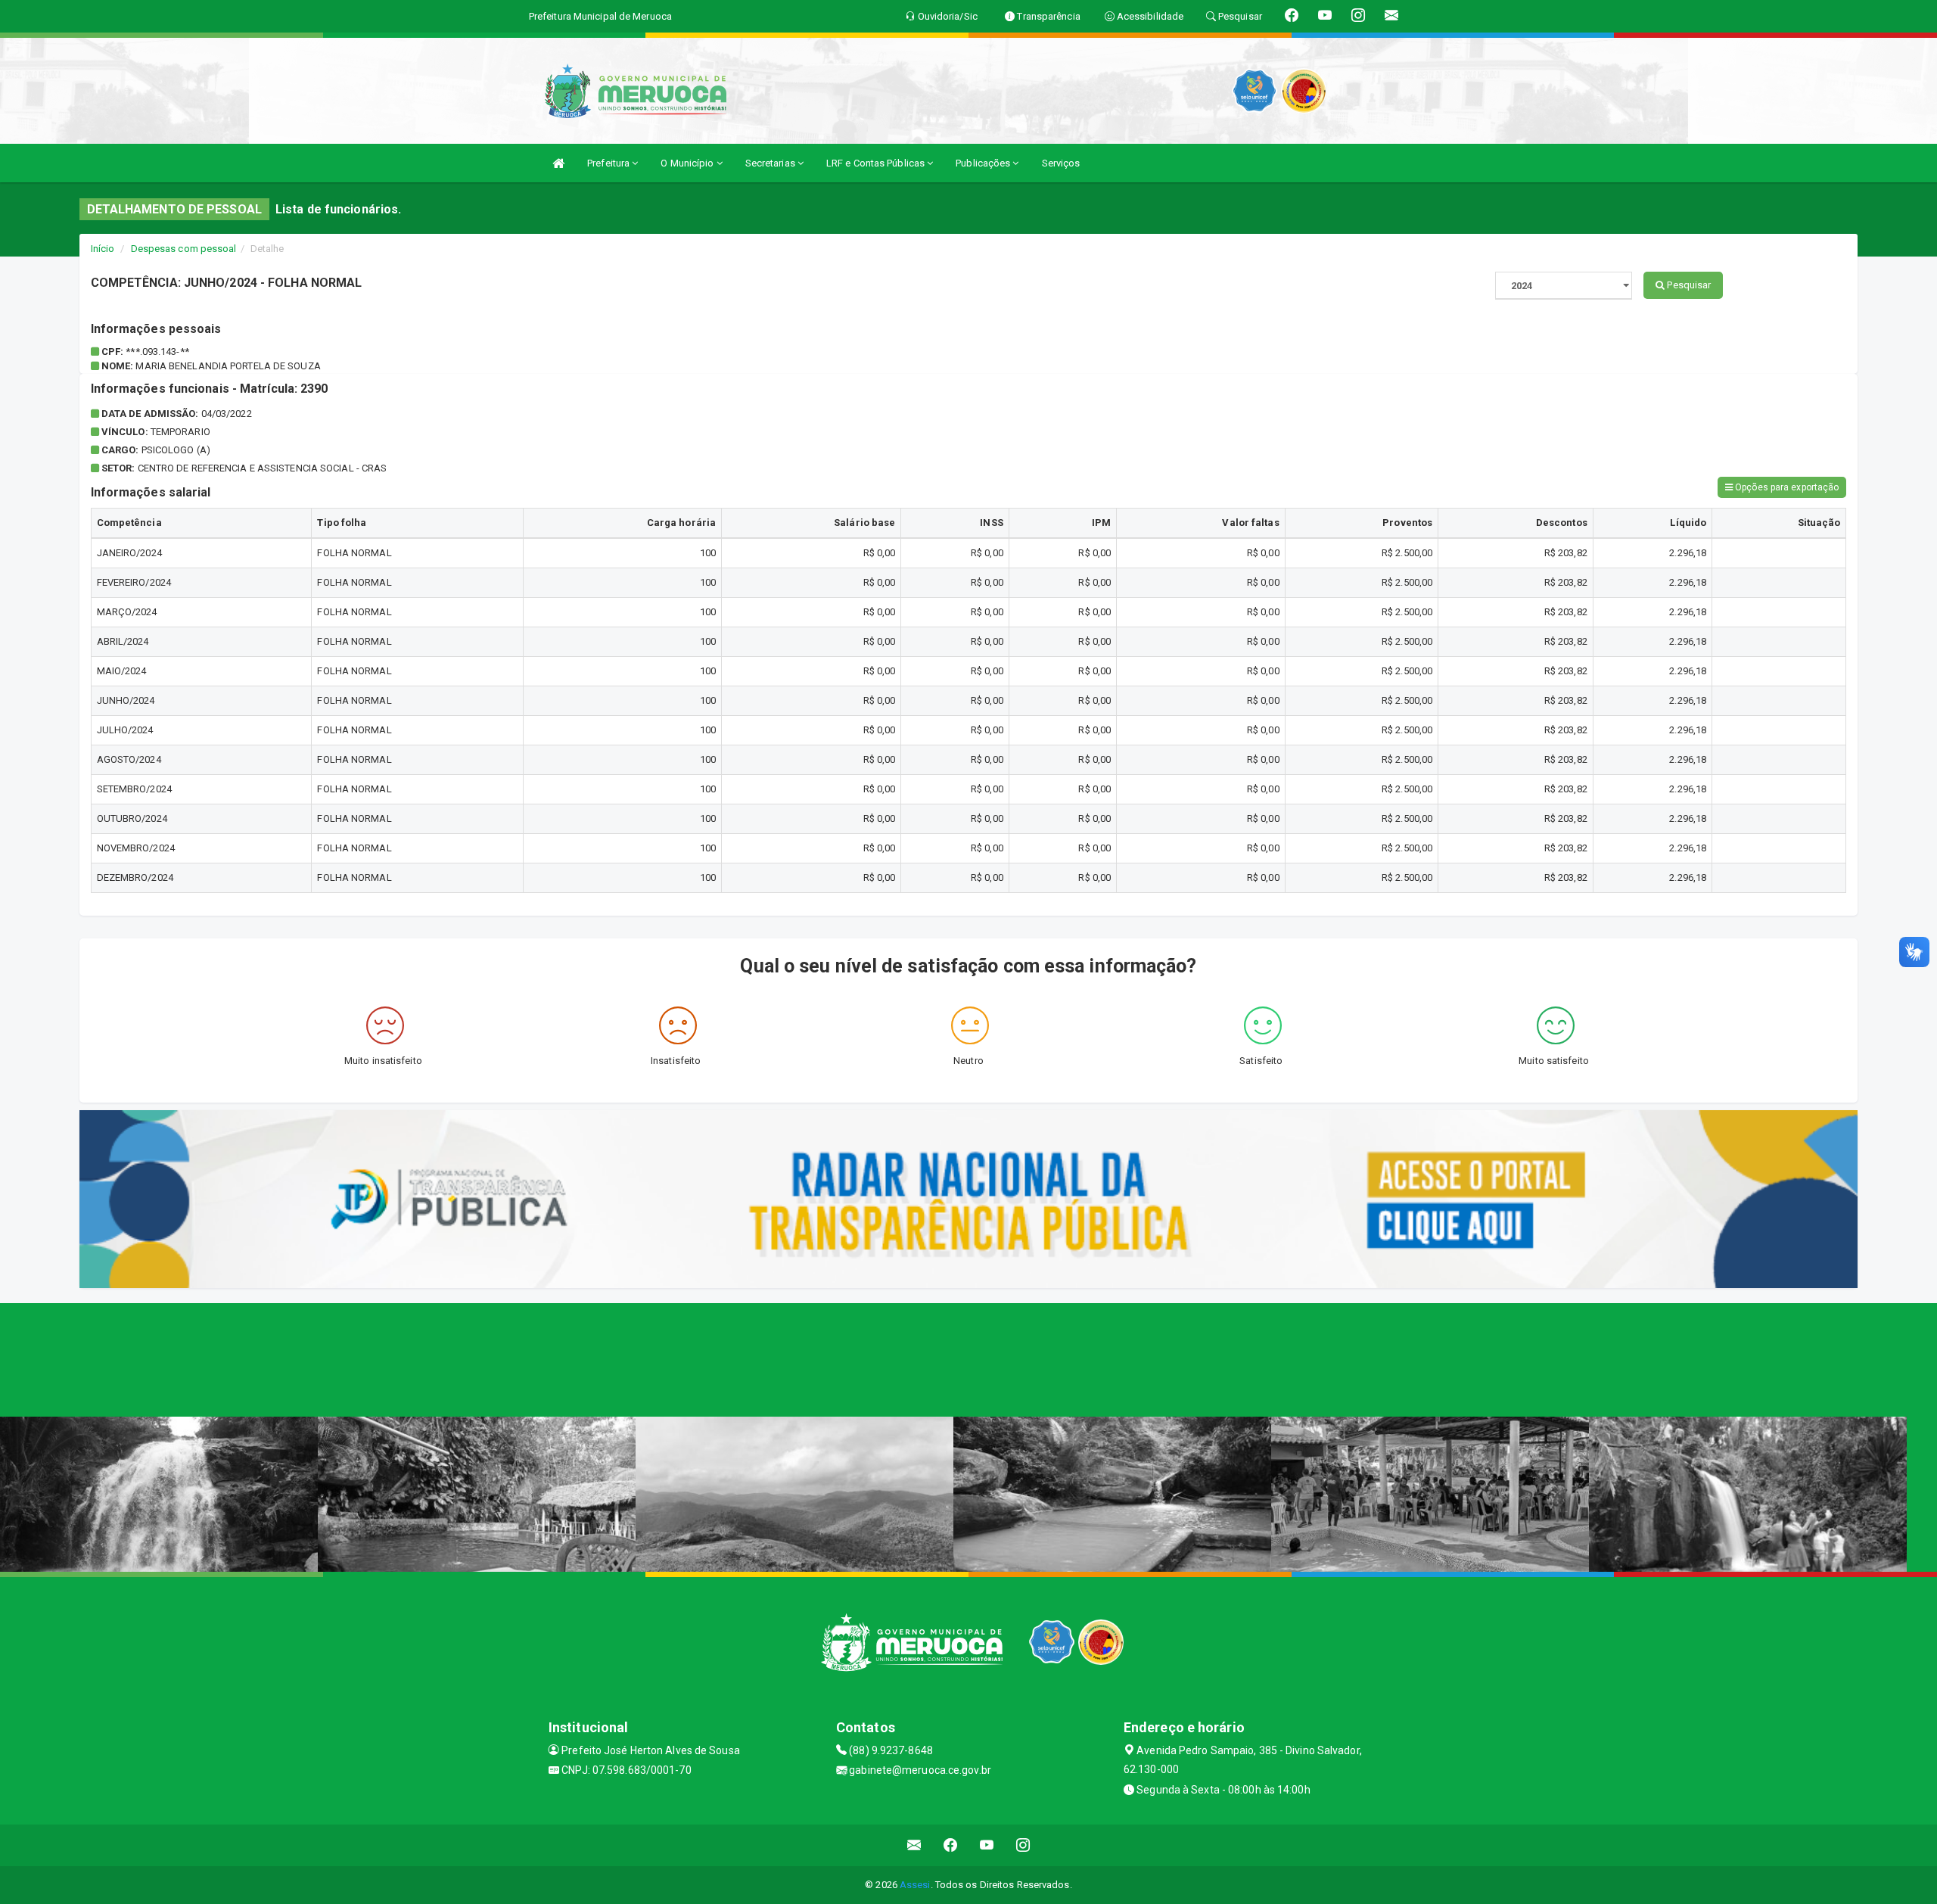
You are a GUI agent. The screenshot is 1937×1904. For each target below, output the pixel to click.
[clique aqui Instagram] (1023, 1845)
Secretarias (771, 163)
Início (103, 249)
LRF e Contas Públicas (877, 163)
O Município (688, 163)
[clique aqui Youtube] (987, 1845)
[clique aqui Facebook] (951, 1845)
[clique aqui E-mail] (914, 1845)
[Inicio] (558, 163)
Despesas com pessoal (184, 249)
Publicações (984, 163)
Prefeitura (609, 163)
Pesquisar (1688, 285)
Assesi (915, 1885)
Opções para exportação (1786, 487)
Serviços (1061, 163)
